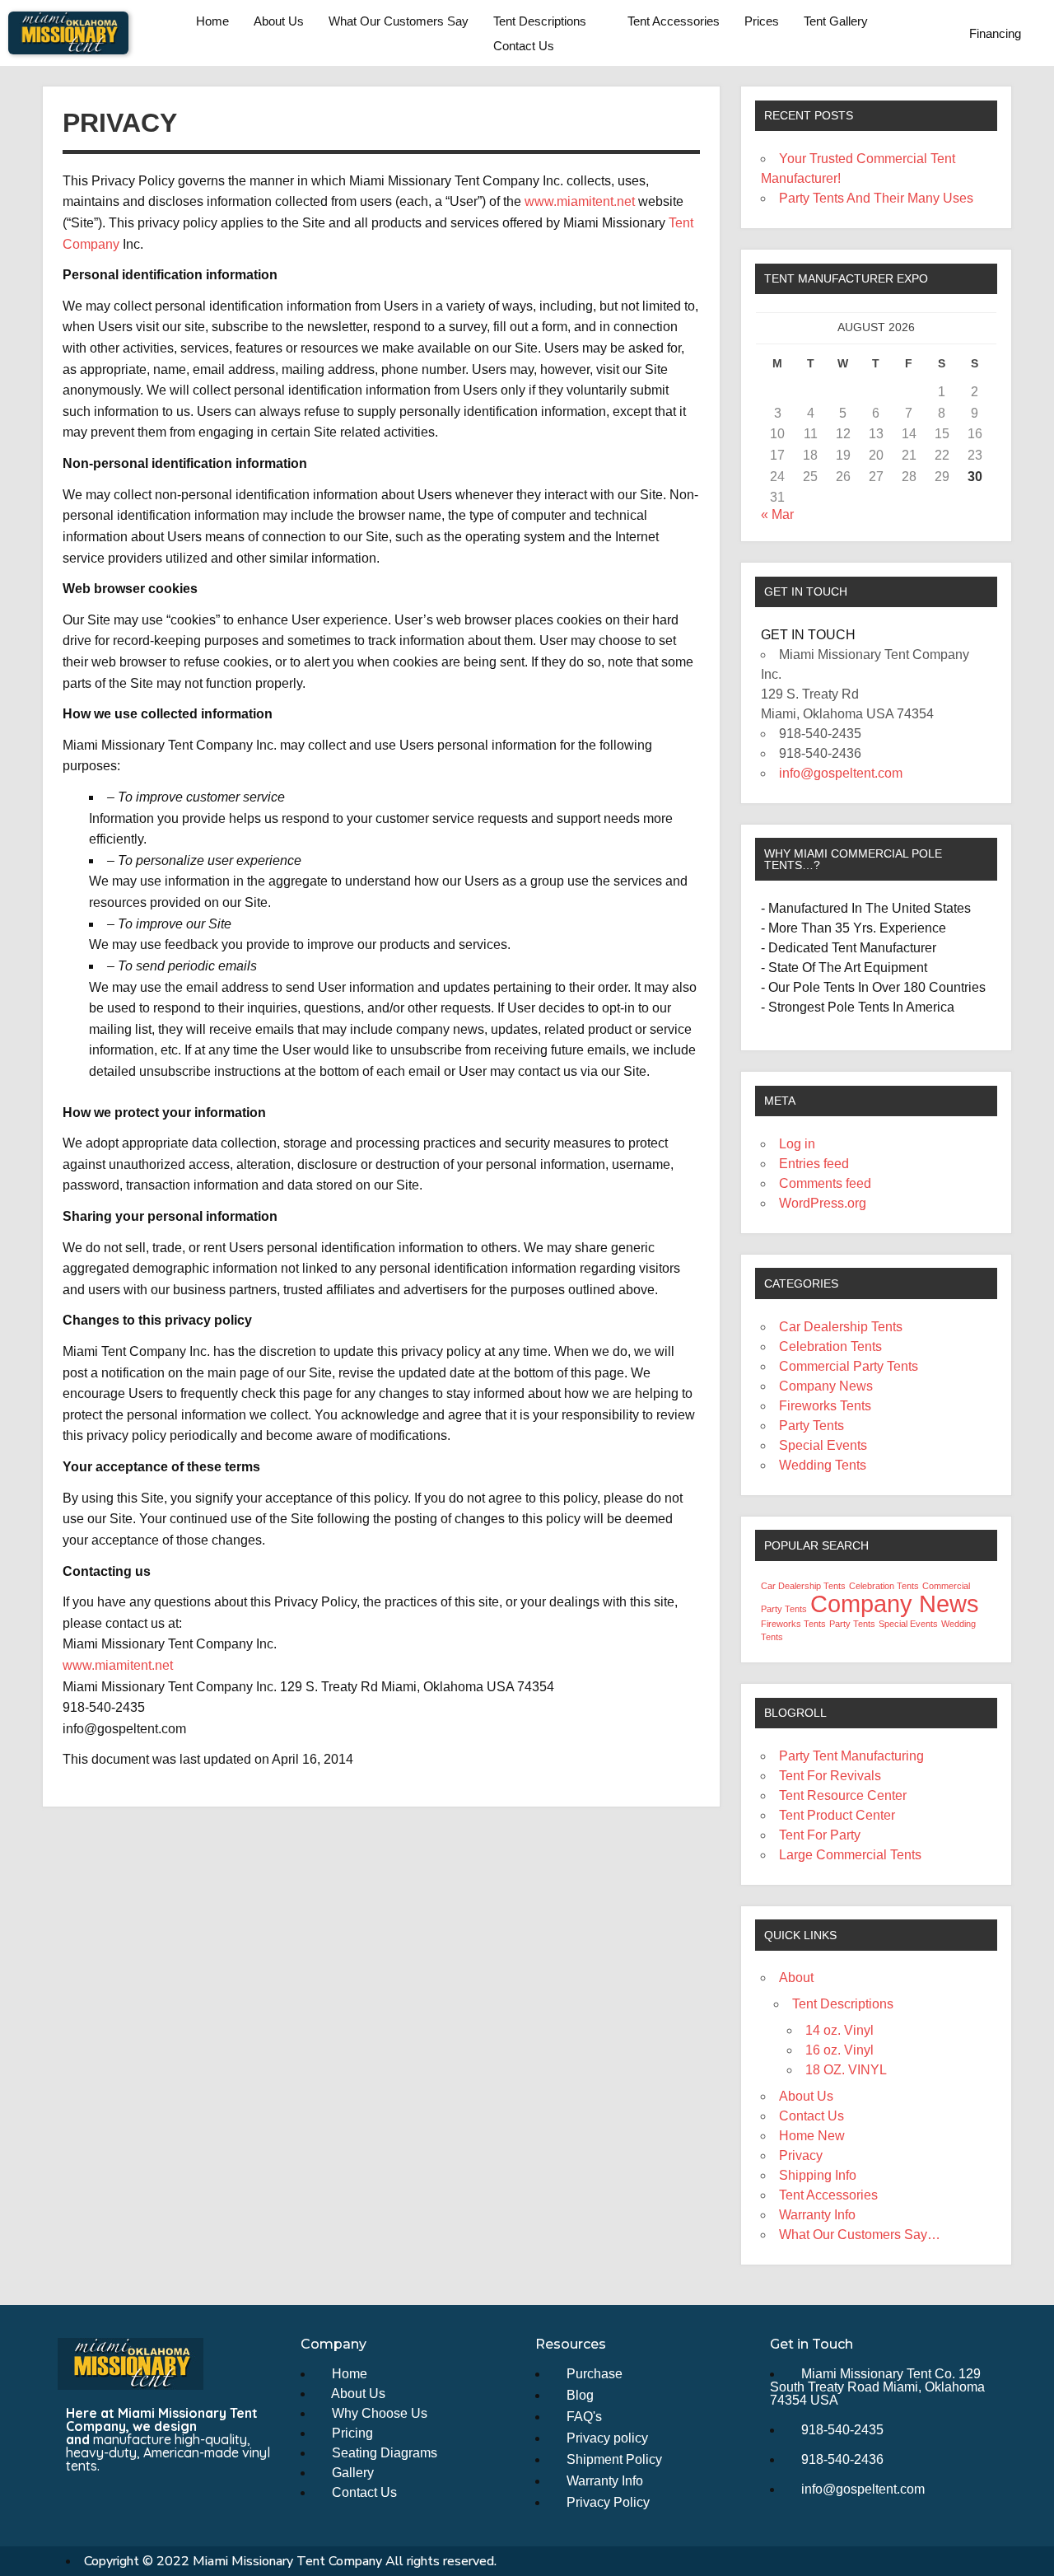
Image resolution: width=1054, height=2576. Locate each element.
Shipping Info (818, 2175)
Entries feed (814, 1164)
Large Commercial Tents (850, 1855)
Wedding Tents (823, 1465)
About (796, 1978)
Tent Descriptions (540, 21)
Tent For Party (820, 1835)
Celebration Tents (830, 1346)
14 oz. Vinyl (839, 2030)
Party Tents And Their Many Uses (876, 198)
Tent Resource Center (843, 1795)
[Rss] (139, 2501)
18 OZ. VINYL (846, 2070)
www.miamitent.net (580, 201)
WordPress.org (823, 1203)
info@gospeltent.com (841, 773)
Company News (826, 1386)
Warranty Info (817, 2215)
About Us (279, 21)
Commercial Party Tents (849, 1366)
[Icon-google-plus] (170, 2501)
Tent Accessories (674, 21)
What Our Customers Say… (860, 2235)
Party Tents (811, 1426)
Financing (995, 33)
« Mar (777, 514)
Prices (762, 21)
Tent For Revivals (830, 1776)
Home (212, 21)
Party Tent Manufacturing (851, 1756)
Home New (812, 2136)
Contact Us (524, 46)
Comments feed (825, 1183)
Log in (797, 1144)
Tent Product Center (837, 1815)
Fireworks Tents (825, 1406)
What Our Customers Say (399, 21)
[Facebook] (78, 2501)
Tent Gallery (836, 21)
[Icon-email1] (109, 2501)
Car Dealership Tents (841, 1327)
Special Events (823, 1445)
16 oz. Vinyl (839, 2050)
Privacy (801, 2155)
